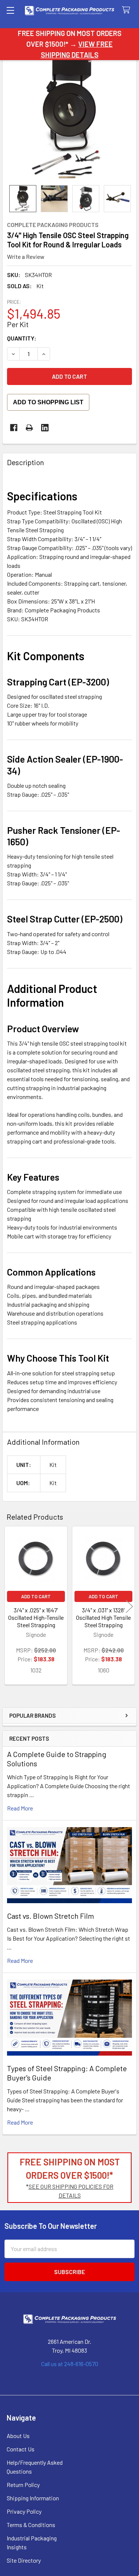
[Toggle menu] (10, 10)
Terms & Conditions (31, 2525)
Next (129, 1606)
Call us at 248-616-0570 (70, 2364)
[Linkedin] (45, 428)
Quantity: (22, 338)
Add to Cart (36, 1596)
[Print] (29, 428)
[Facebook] (14, 428)
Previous (10, 1606)
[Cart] (128, 10)
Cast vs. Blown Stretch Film (51, 1916)
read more (20, 1808)
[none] (69, 118)
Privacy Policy (24, 2511)
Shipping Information (33, 2498)
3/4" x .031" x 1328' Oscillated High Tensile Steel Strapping (103, 1617)
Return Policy (23, 2485)
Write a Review (26, 256)
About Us (18, 2436)
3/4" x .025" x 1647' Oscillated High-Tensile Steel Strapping (36, 1617)
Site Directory (24, 2560)
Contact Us (21, 2449)
